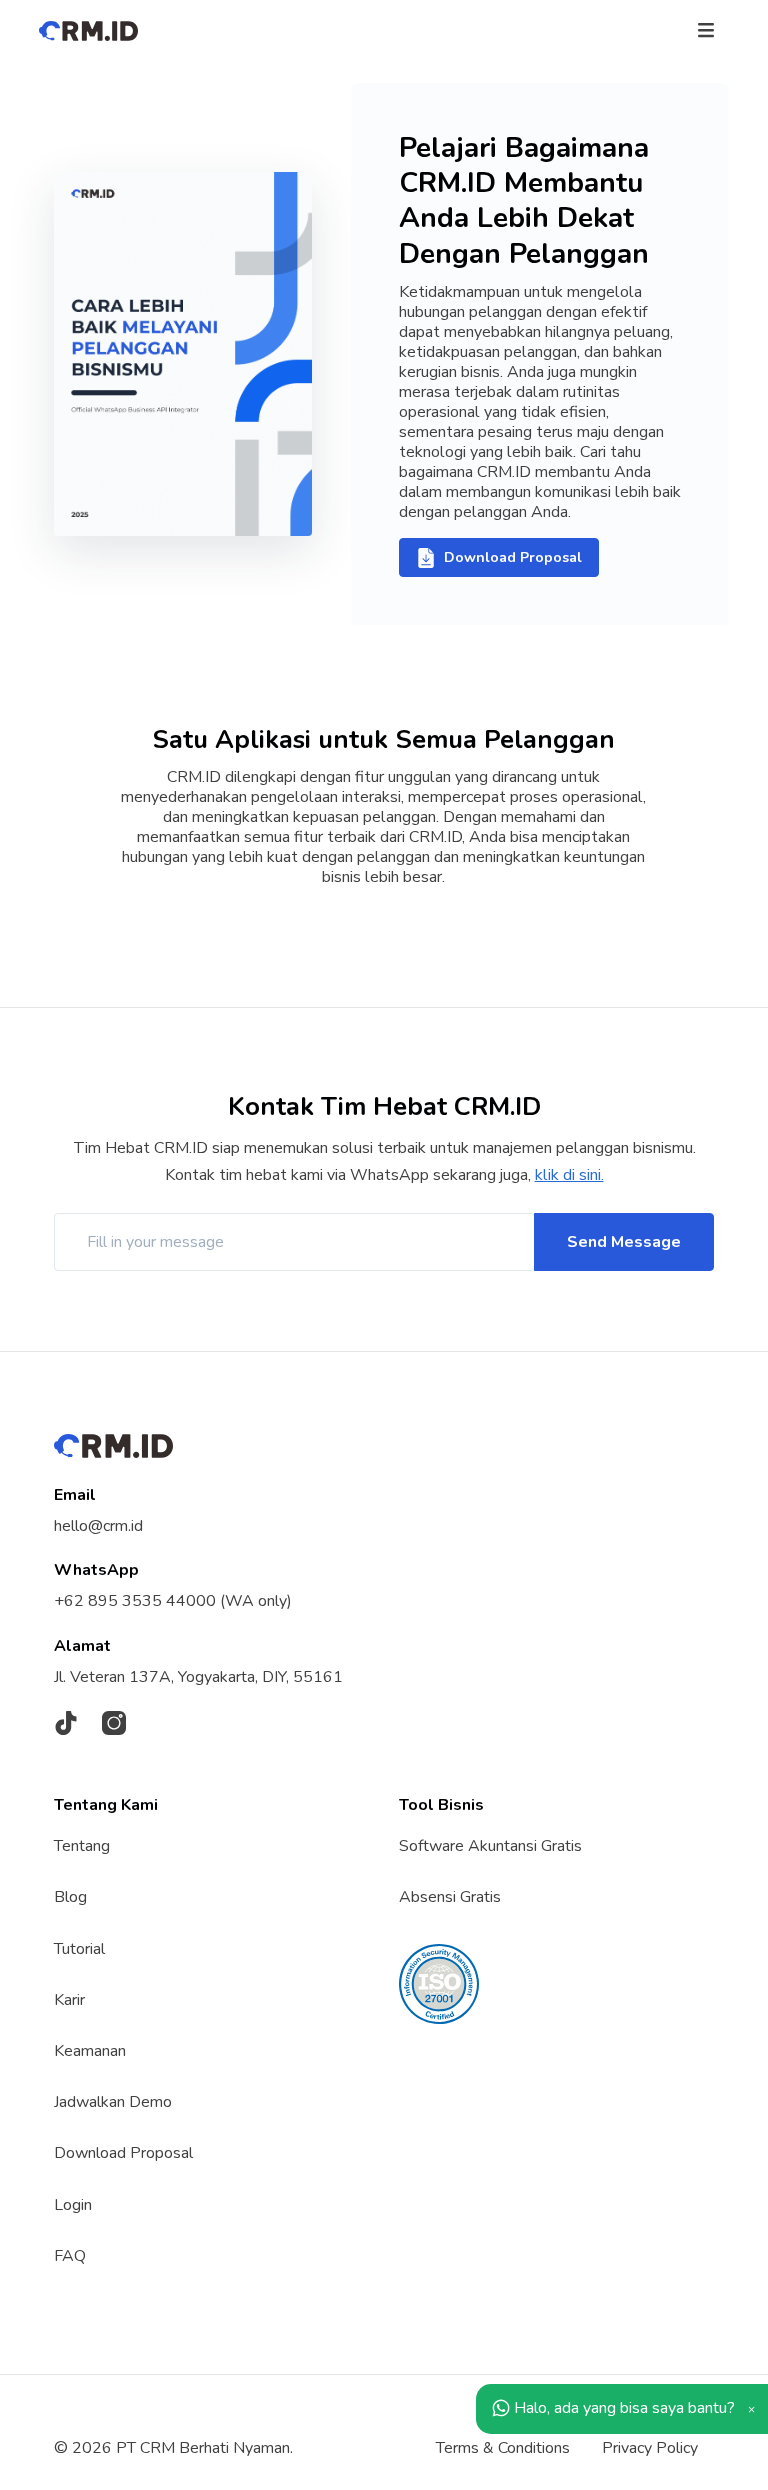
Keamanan (90, 2051)
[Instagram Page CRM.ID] (114, 1723)
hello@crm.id (98, 1526)
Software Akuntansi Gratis (490, 1846)
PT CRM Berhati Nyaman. (204, 2448)
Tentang (82, 1846)
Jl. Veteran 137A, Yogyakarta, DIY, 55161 (198, 1677)
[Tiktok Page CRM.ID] (66, 1723)
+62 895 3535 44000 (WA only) (173, 1601)
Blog (70, 1897)
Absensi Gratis (450, 1897)
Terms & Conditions (503, 2448)
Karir (69, 2000)
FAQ (70, 2256)
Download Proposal (123, 2153)
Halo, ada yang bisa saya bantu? (622, 2408)
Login (73, 2205)
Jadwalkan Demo (113, 2102)
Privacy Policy (650, 2448)
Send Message (624, 1242)
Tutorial (79, 1949)
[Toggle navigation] (706, 29)
